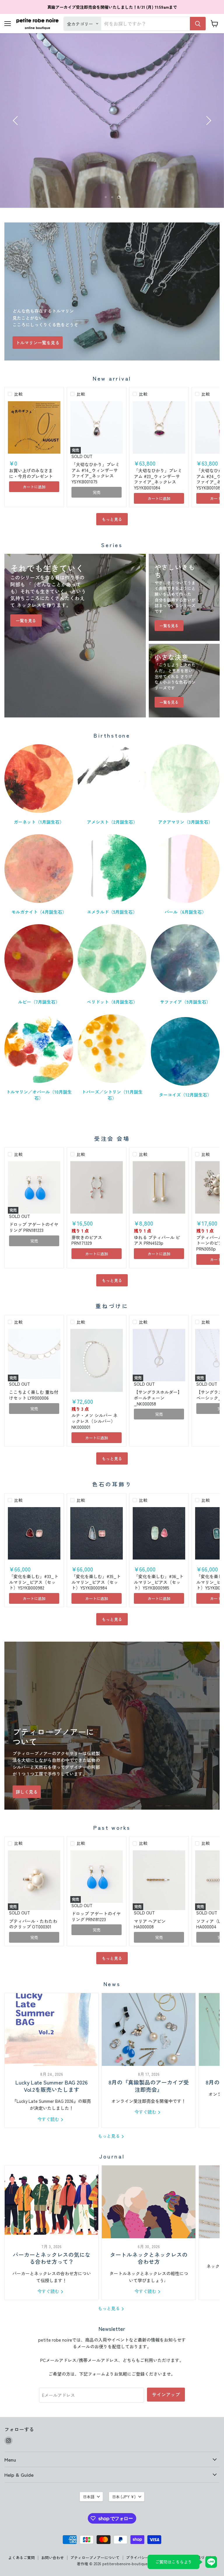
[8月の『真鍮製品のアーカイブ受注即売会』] (149, 2029)
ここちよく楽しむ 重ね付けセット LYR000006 (34, 1395)
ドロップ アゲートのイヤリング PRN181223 (34, 1227)
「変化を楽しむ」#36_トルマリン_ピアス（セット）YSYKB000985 (159, 1582)
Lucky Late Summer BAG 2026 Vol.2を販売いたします (52, 2086)
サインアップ (166, 2394)
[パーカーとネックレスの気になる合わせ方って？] (51, 2202)
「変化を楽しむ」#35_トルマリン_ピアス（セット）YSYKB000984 (96, 1582)
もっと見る (112, 519)
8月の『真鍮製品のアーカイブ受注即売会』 (149, 2086)
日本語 (89, 2497)
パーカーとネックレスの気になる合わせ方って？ (52, 2258)
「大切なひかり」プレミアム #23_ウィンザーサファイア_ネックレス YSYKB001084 (158, 479)
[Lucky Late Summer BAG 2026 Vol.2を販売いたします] (51, 2029)
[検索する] (198, 24)
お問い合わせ (52, 2558)
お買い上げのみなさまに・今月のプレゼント (31, 473)
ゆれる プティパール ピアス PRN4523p (157, 1240)
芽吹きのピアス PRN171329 (87, 1240)
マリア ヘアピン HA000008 (150, 1924)
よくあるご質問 (21, 2558)
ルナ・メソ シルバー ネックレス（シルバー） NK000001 (94, 1421)
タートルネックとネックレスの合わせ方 (149, 2258)
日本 (124, 2497)
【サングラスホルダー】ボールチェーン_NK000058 (158, 1398)
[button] (16, 121)
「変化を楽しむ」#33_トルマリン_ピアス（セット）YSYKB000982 (34, 1582)
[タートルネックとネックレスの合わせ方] (149, 2202)
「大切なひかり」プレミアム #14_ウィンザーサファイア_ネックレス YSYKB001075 (96, 473)
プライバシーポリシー (145, 2558)
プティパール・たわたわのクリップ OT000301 (33, 1924)
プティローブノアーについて (95, 2558)
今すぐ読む (49, 2119)
